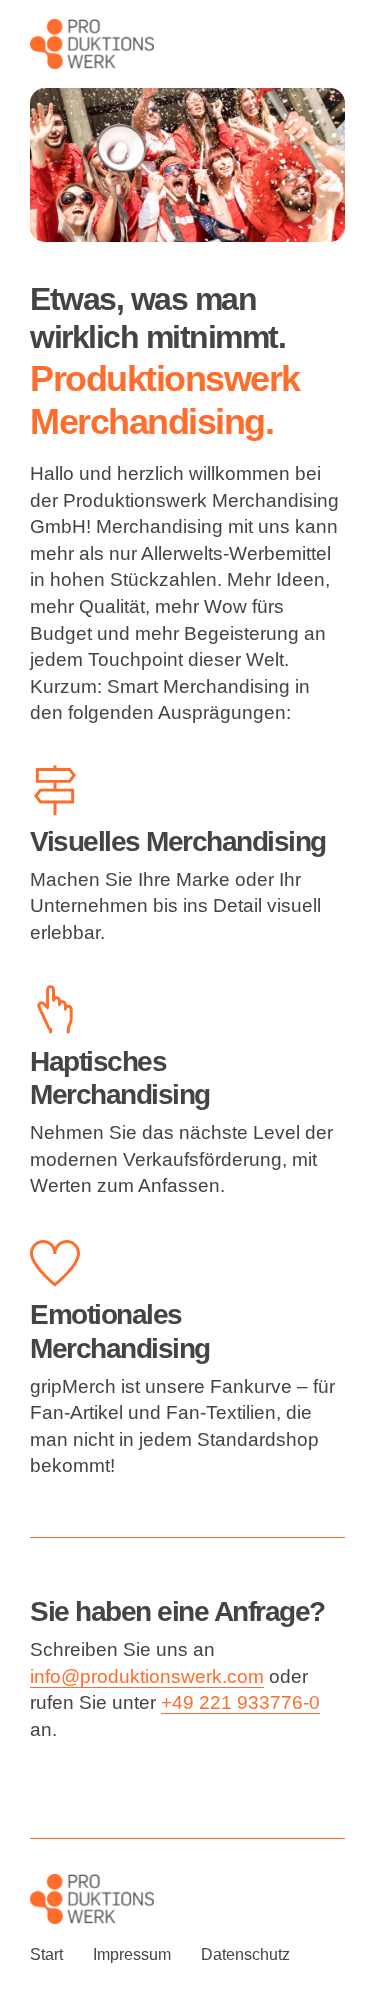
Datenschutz (245, 1954)
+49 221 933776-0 (240, 1702)
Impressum (132, 1954)
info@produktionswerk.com (147, 1676)
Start (46, 1954)
